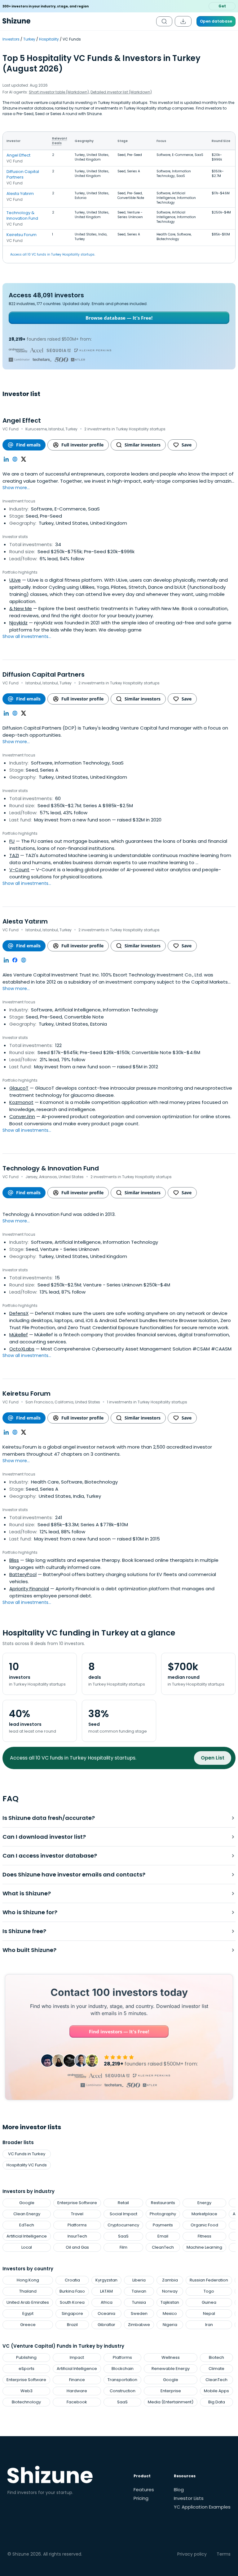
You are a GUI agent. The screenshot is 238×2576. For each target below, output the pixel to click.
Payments (163, 2225)
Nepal (209, 2313)
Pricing (141, 2498)
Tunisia (139, 2302)
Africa (107, 2302)
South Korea (72, 2302)
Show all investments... (27, 636)
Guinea (209, 2302)
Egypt (28, 2313)
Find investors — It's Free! (119, 2031)
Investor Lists (189, 2498)
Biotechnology (26, 2402)
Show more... (16, 488)
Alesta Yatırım (20, 194)
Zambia (170, 2280)
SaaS (123, 2236)
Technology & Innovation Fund (22, 215)
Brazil (72, 2325)
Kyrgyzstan (106, 2280)
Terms (224, 2554)
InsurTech (77, 2236)
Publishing (26, 2357)
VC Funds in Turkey (27, 2154)
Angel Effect (18, 155)
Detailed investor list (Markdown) (121, 92)
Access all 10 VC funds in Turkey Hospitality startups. (53, 254)
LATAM (106, 2291)
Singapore (72, 2313)
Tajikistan (170, 2302)
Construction (123, 2391)
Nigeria (170, 2325)
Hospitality (49, 39)
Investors (11, 39)
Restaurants (163, 2203)
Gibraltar (106, 2325)
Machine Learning (204, 2247)
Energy (204, 2203)
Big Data (217, 2402)
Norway (170, 2291)
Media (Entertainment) (171, 2402)
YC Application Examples (202, 2507)
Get (222, 6)
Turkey (29, 39)
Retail (123, 2203)
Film (123, 2247)
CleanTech (163, 2247)
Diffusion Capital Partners (23, 174)
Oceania (106, 2313)
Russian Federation (209, 2280)
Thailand (28, 2291)
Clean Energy (27, 2214)
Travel (77, 2214)
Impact (77, 2357)
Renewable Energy (171, 2369)
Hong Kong (28, 2280)
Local (27, 2247)
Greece (28, 2325)
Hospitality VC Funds (27, 2165)
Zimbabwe (139, 2325)
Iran (209, 2325)
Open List (213, 1758)
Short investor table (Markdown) (59, 92)
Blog (179, 2490)
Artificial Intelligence (27, 2236)
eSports (26, 2369)
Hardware (77, 2391)
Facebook (77, 2402)
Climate (216, 2369)
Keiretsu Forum (22, 235)
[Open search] (164, 21)
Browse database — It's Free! (119, 318)
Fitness (205, 2236)
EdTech (27, 2225)
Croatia (72, 2280)
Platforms (77, 2225)
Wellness (171, 2357)
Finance (77, 2380)
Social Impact (123, 2214)
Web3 (26, 2391)
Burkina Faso (72, 2291)
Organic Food (204, 2225)
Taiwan (139, 2291)
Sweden (139, 2313)
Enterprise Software (77, 2203)
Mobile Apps (216, 2391)
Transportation (122, 2380)
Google (27, 2203)
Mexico (170, 2313)
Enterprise (171, 2391)
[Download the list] (183, 21)
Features (144, 2490)
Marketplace (204, 2214)
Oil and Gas (77, 2247)
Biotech (216, 2357)
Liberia (139, 2280)
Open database (216, 21)
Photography (163, 2214)
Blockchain (123, 2369)
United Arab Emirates (28, 2302)
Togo (209, 2291)
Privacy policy (192, 2554)
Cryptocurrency (123, 2225)
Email (163, 2236)
